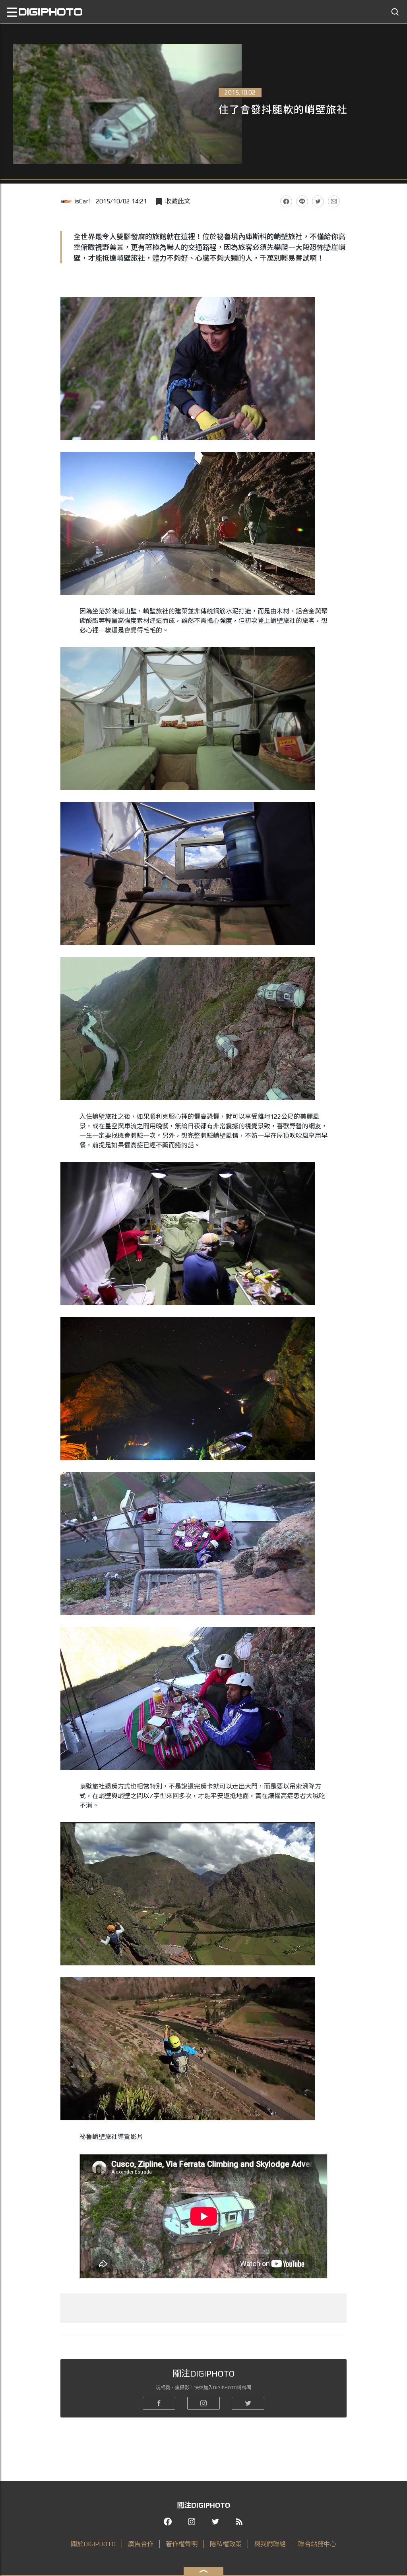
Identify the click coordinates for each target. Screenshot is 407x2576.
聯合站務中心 (317, 2544)
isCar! (82, 201)
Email (334, 201)
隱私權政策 (226, 2544)
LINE (302, 201)
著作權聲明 (182, 2544)
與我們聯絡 (270, 2544)
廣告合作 (141, 2544)
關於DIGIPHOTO (93, 2544)
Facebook (286, 201)
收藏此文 (178, 201)
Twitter (318, 201)
